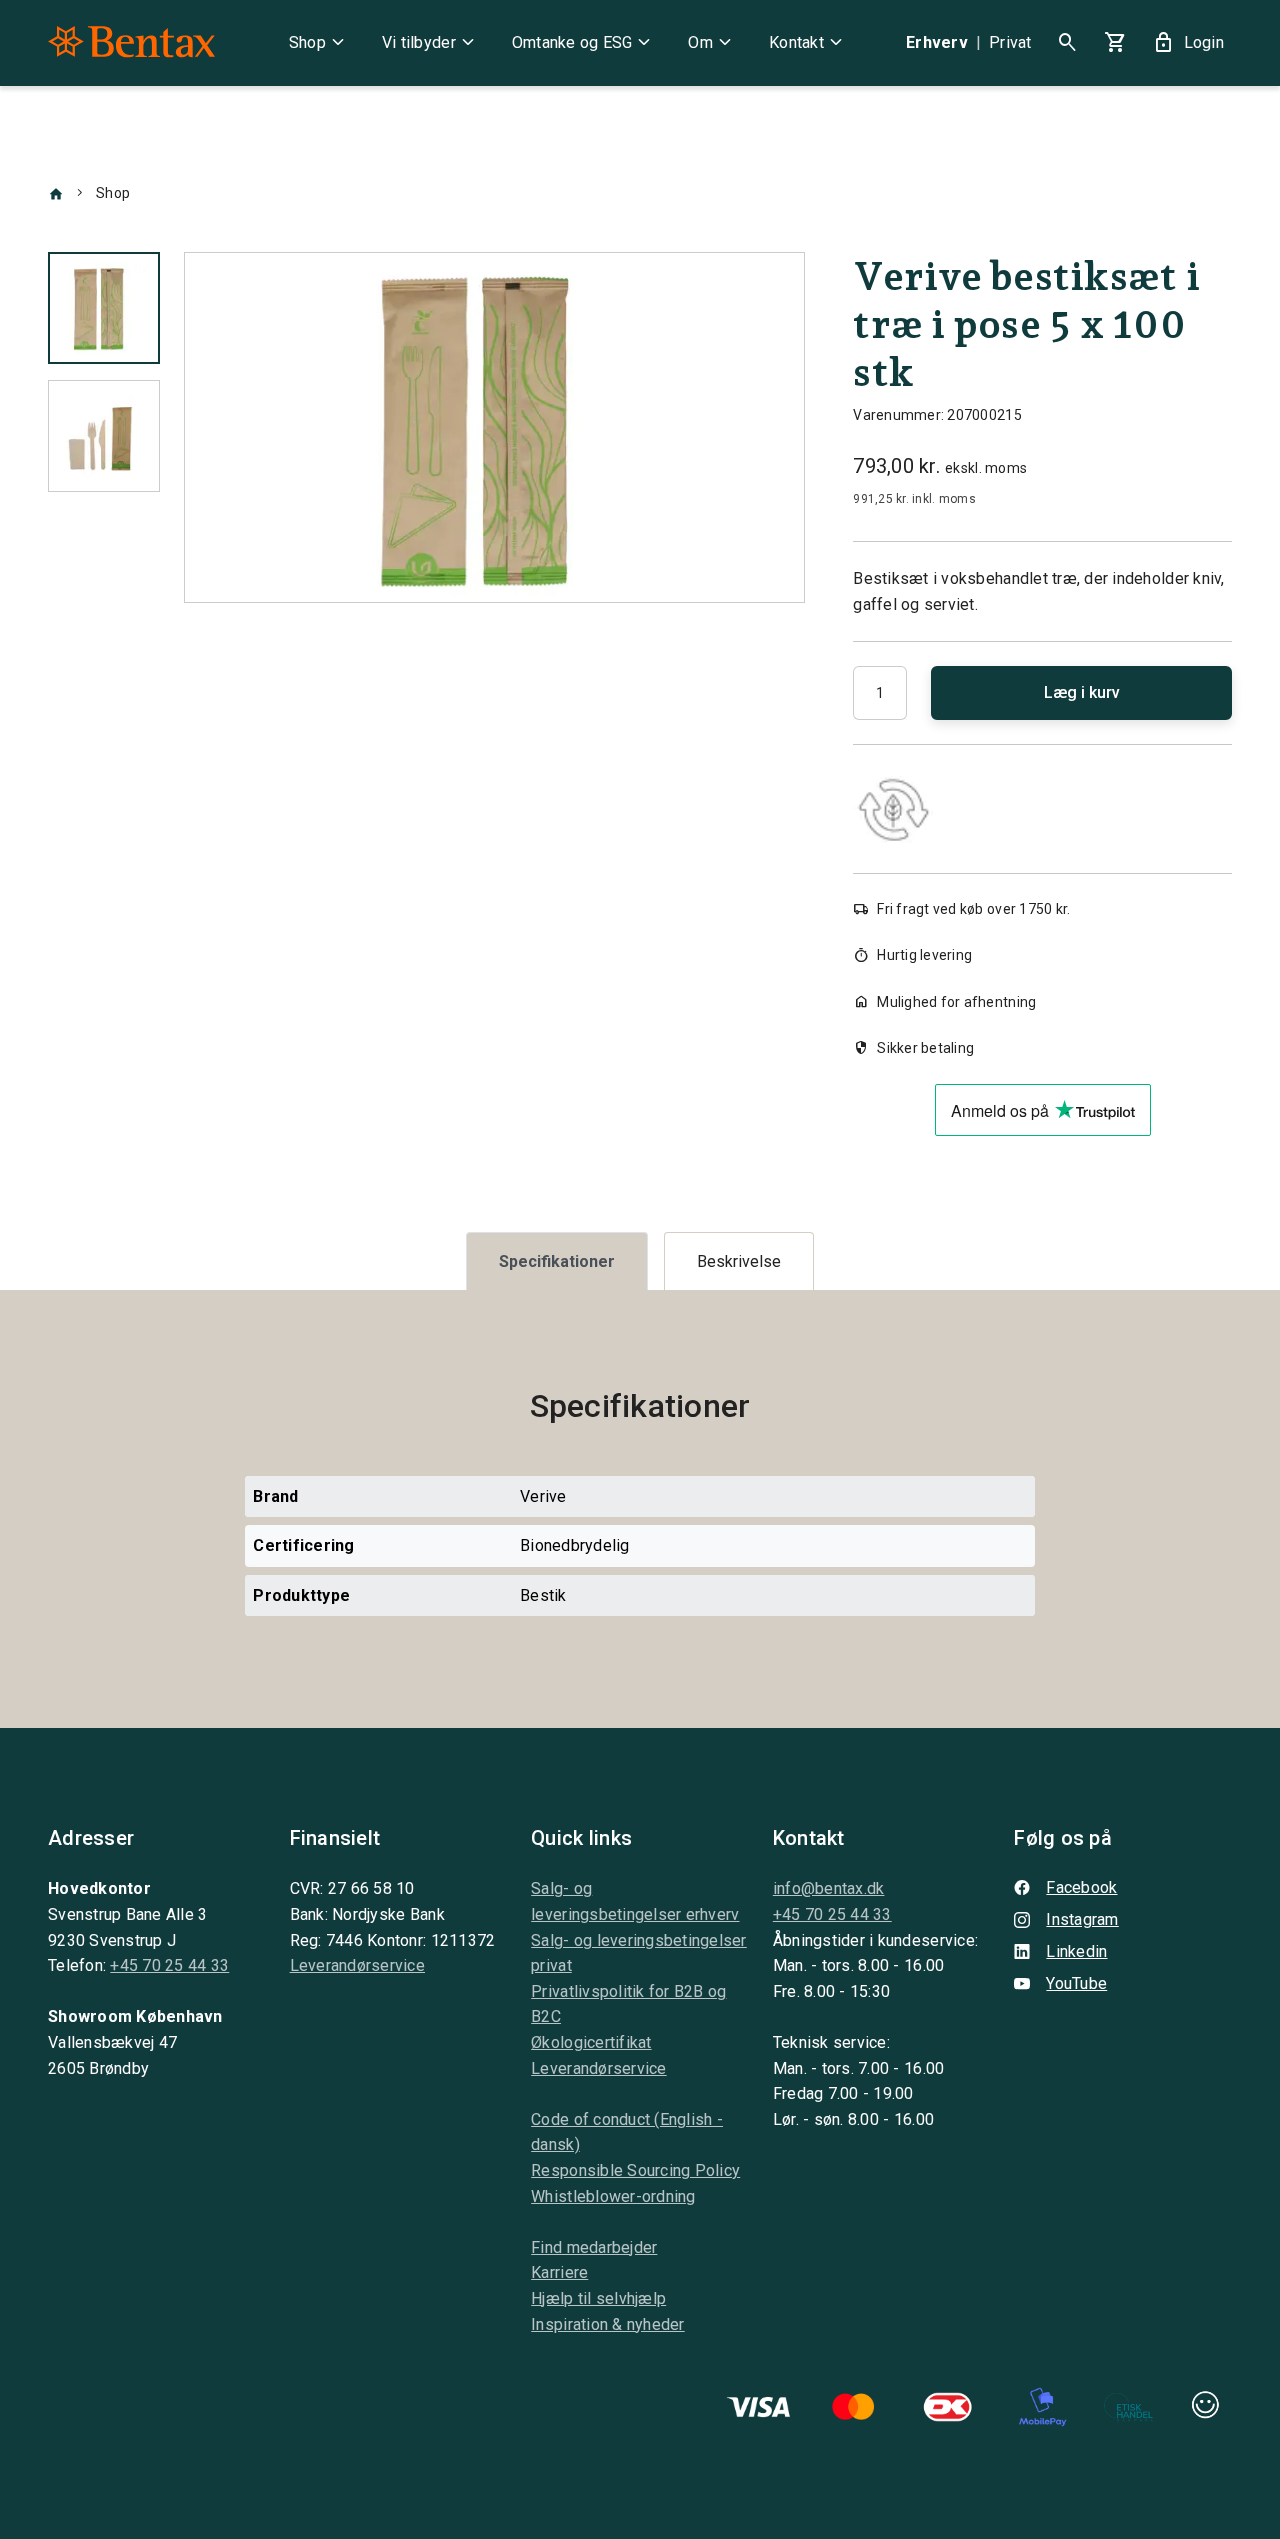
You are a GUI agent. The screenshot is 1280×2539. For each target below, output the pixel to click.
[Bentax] (131, 43)
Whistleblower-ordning (613, 2196)
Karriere (559, 2272)
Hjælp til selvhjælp (598, 2298)
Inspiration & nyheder (607, 2324)
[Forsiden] (56, 193)
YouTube (1076, 1983)
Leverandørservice (357, 1965)
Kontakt (808, 43)
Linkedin (1076, 1951)
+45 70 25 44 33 (169, 1965)
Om (712, 43)
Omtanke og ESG (584, 43)
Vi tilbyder (431, 43)
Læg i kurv (1082, 692)
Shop (319, 43)
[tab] (557, 1261)
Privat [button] (1010, 42)
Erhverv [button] (937, 42)
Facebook (1081, 1887)
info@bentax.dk (829, 1888)
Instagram (1082, 1919)
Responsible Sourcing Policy (635, 2170)
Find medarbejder (594, 2247)
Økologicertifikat (591, 2042)
